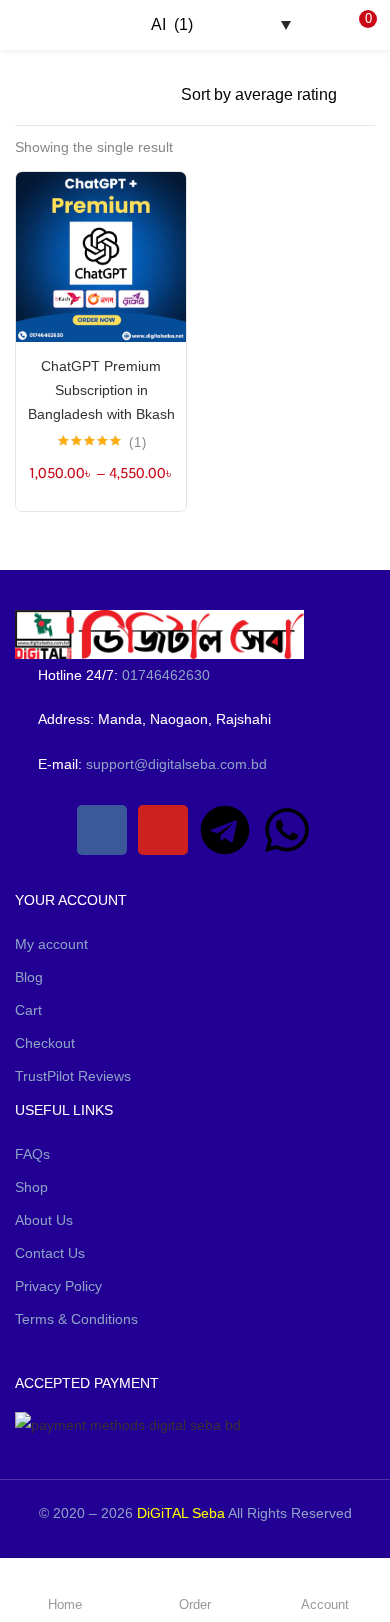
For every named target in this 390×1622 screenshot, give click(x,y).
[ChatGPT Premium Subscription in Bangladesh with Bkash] (101, 256)
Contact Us (50, 1253)
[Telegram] (225, 830)
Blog (29, 977)
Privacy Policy (58, 1286)
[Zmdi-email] (40, 830)
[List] (156, 95)
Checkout (45, 1043)
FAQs (32, 1154)
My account (51, 944)
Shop (31, 1187)
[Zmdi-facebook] (102, 830)
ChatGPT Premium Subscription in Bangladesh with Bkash (101, 390)
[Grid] (124, 95)
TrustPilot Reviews (73, 1076)
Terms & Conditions (76, 1319)
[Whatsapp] (287, 830)
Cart (28, 1010)
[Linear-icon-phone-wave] (348, 830)
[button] (360, 25)
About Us (44, 1220)
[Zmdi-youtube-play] (163, 830)
